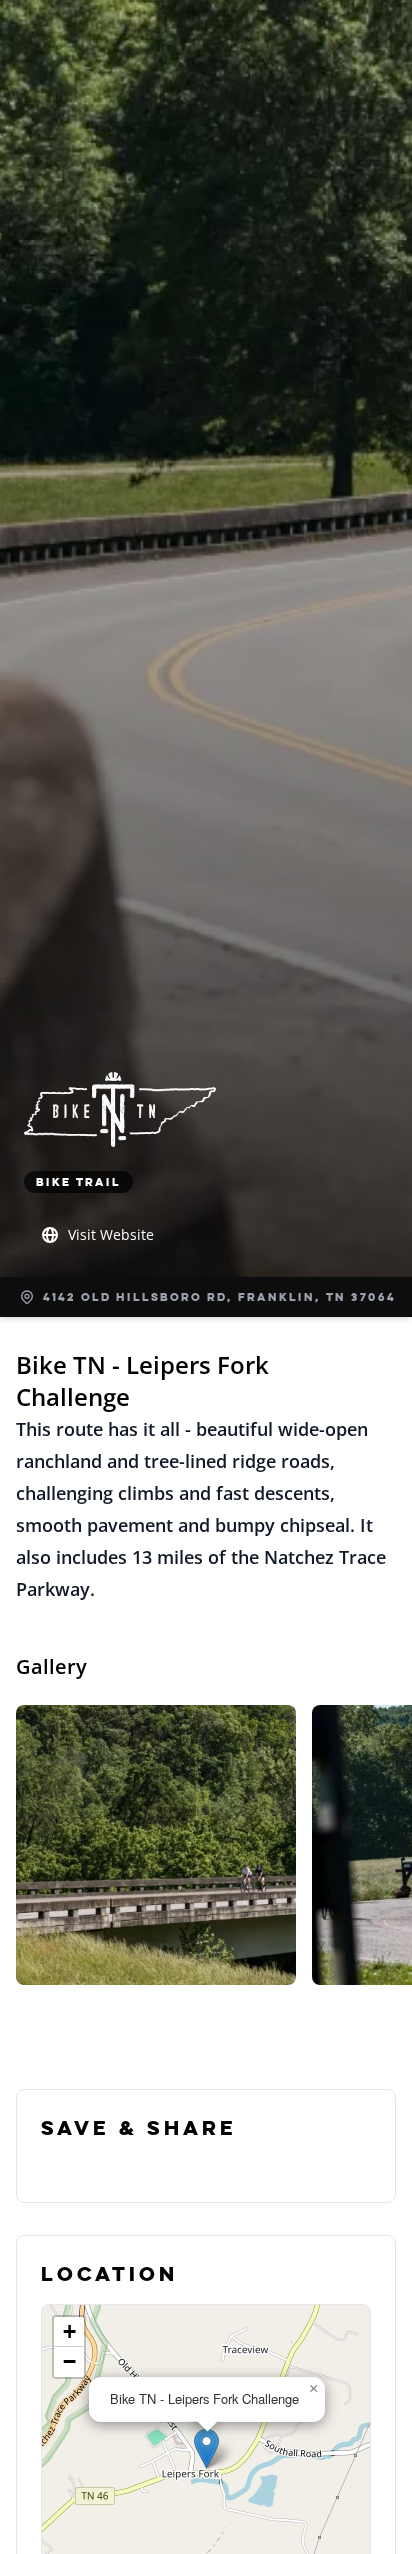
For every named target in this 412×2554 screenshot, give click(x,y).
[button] (206, 2448)
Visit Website (111, 1234)
